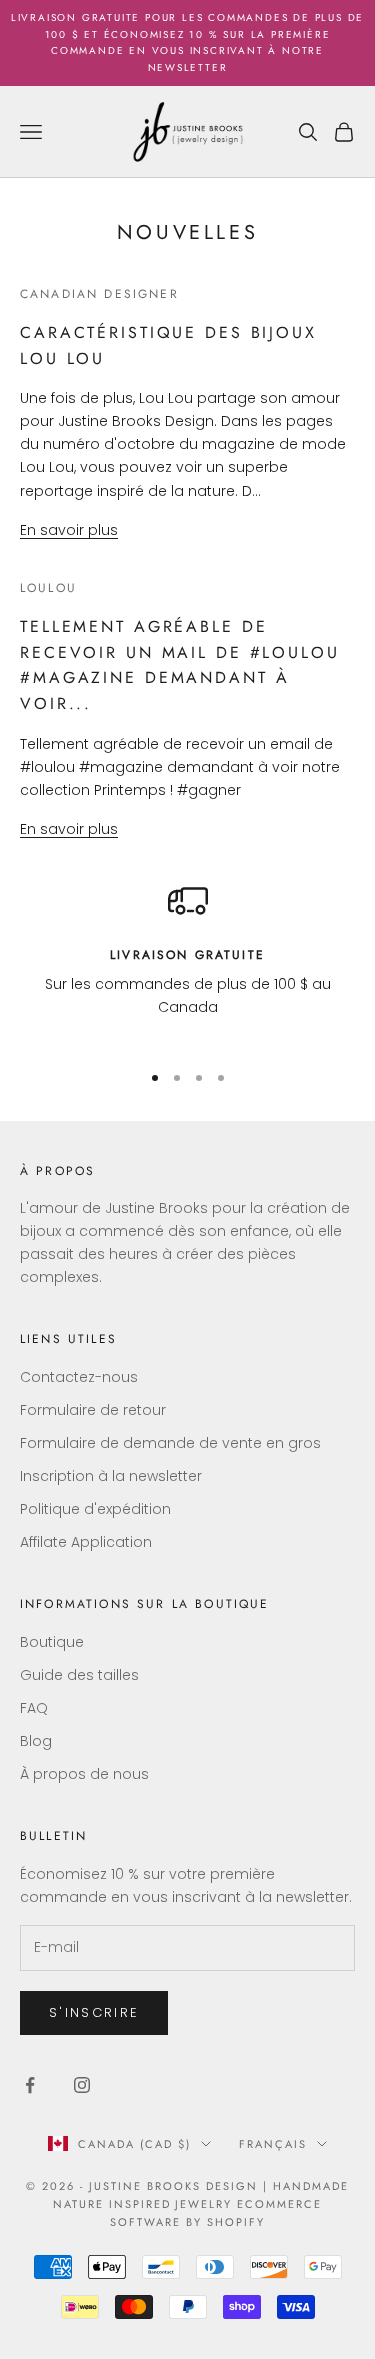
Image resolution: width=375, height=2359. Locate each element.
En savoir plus (69, 530)
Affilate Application (86, 1542)
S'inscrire (94, 2012)
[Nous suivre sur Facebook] (30, 2085)
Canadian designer (99, 294)
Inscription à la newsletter (111, 1476)
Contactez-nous (79, 1377)
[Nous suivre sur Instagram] (82, 2085)
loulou (48, 588)
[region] (187, 962)
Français (273, 2144)
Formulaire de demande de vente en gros (170, 1443)
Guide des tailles (79, 1675)
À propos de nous (84, 1774)
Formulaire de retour (93, 1410)
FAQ (34, 1708)
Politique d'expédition (95, 1509)
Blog (36, 1741)
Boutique (52, 1642)
